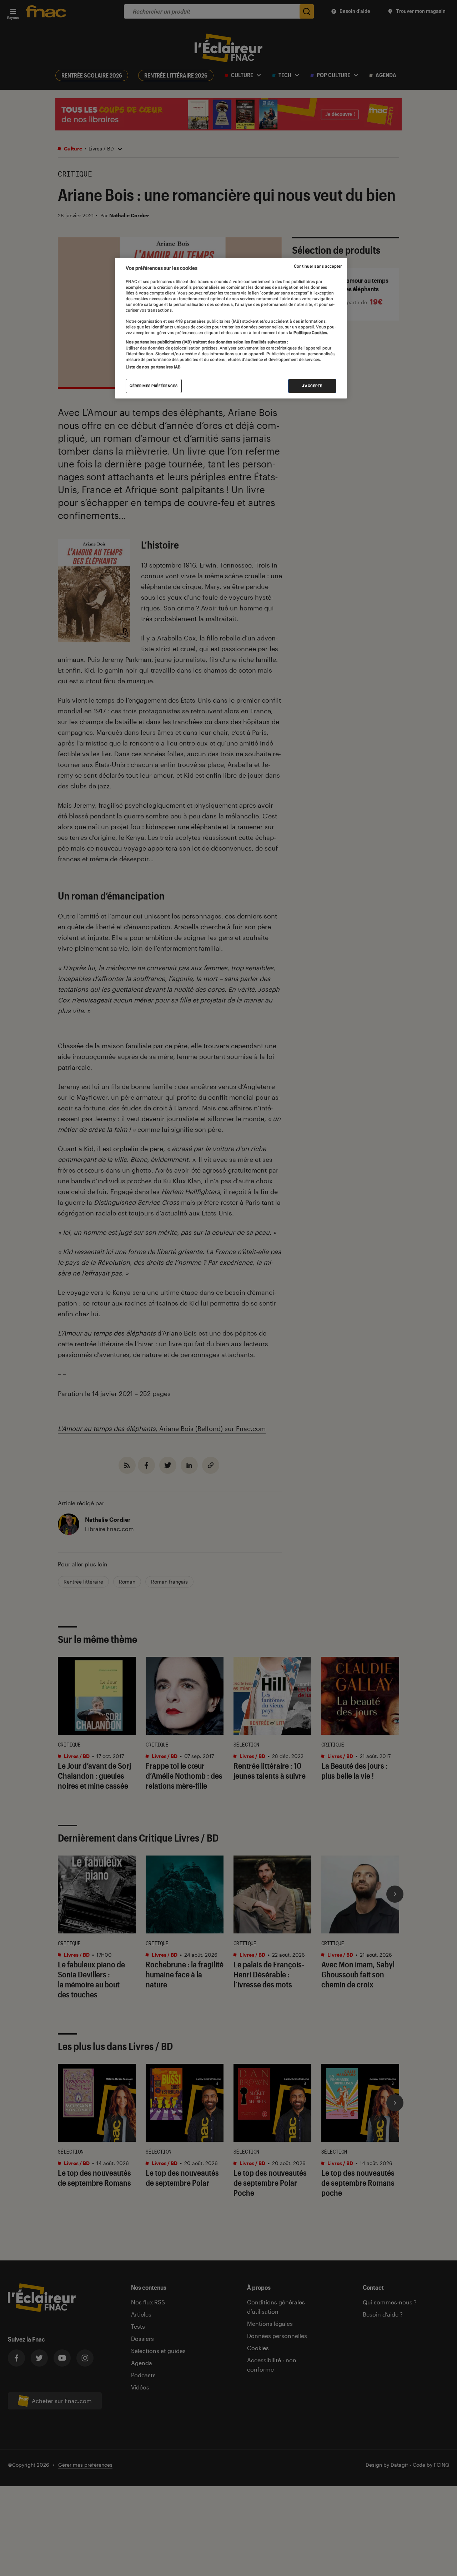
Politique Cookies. (310, 333)
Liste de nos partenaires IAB (153, 367)
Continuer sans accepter (318, 266)
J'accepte (312, 386)
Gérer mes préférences (154, 386)
